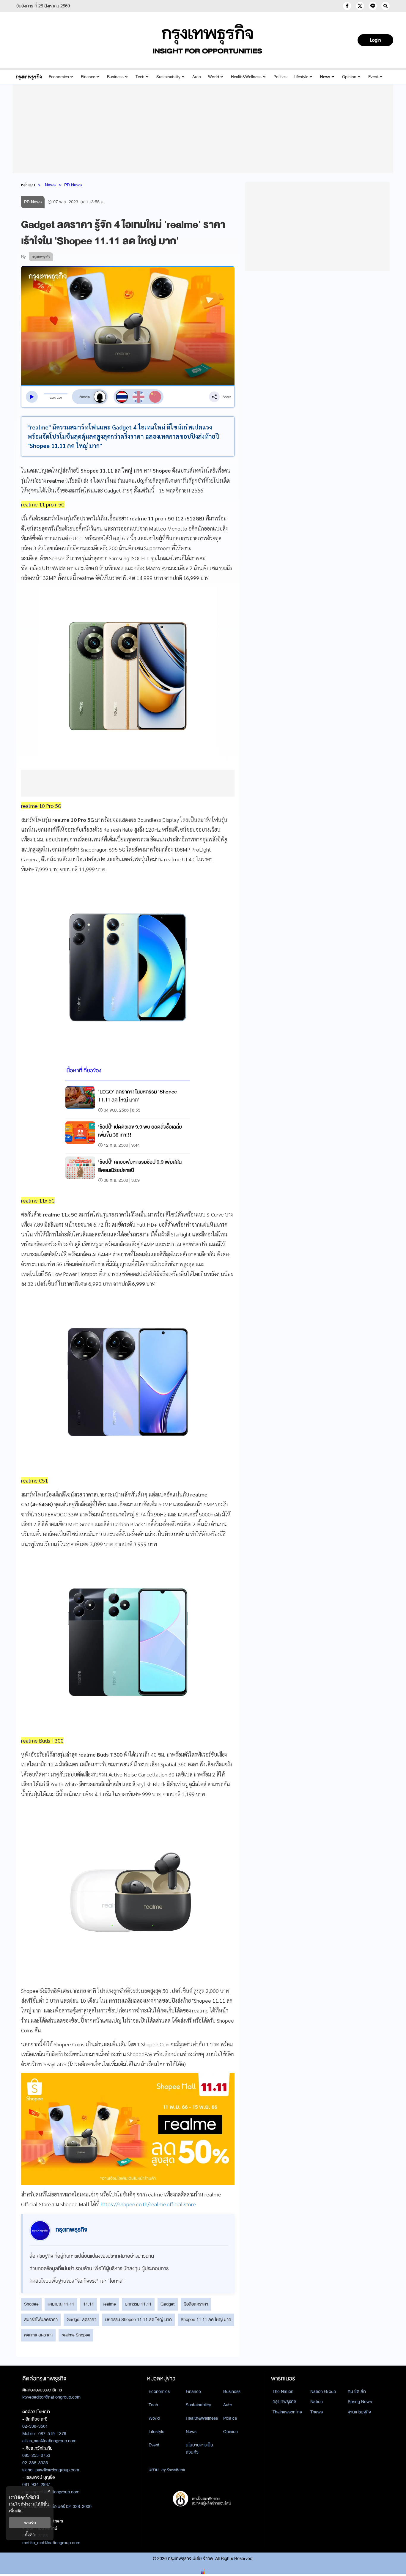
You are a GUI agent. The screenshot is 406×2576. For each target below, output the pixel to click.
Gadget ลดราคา (81, 2319)
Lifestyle (301, 77)
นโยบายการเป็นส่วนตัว (199, 2449)
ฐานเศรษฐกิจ (359, 2412)
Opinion (349, 77)
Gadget (168, 2304)
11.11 (89, 2304)
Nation (317, 2402)
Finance (88, 77)
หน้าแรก (28, 185)
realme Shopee (76, 2335)
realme (109, 2304)
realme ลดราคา (38, 2335)
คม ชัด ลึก (357, 2391)
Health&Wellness (246, 77)
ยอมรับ (30, 2523)
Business (115, 77)
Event (373, 77)
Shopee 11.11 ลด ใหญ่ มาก (206, 2319)
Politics (280, 77)
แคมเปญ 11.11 (61, 2304)
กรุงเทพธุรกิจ (284, 2402)
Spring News (360, 2402)
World (214, 77)
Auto (197, 77)
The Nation (283, 2391)
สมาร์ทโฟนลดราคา (41, 2319)
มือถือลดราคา (196, 2304)
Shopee (31, 2304)
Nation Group (323, 2391)
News (325, 77)
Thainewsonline (287, 2412)
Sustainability (168, 77)
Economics (59, 77)
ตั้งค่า (30, 2534)
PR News (73, 185)
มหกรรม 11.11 (138, 2304)
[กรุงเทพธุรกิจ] (29, 77)
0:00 (52, 398)
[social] (347, 6)
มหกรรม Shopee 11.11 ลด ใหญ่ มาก (139, 2319)
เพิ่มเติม (16, 2511)
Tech (140, 77)
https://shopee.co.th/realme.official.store (148, 2204)
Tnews (317, 2412)
